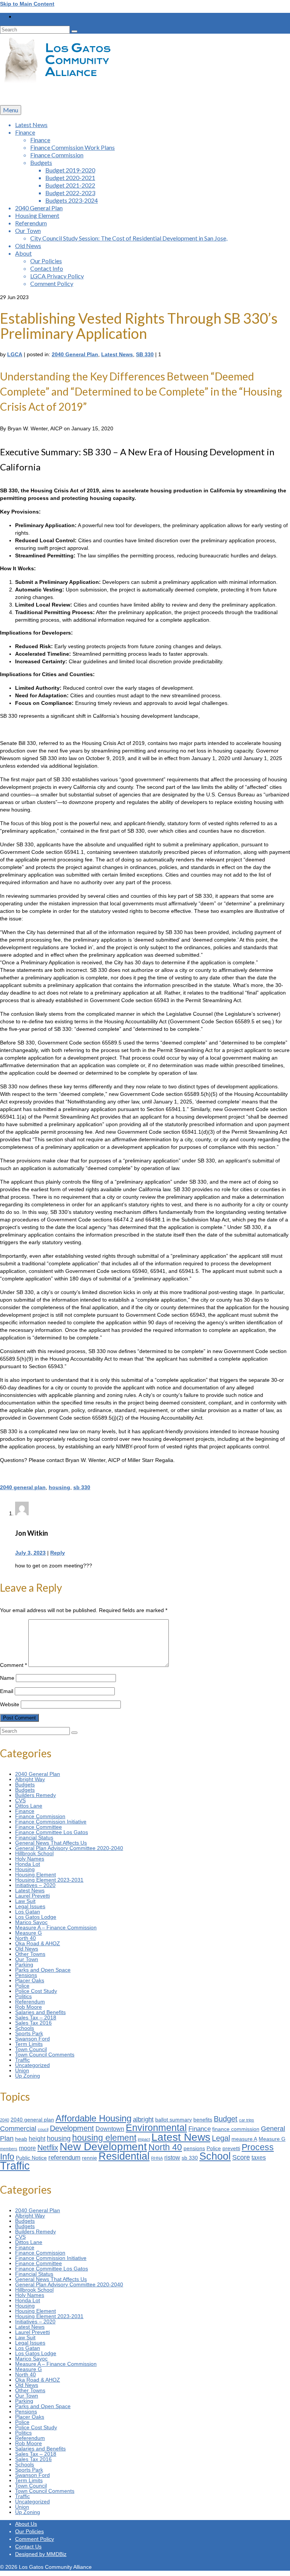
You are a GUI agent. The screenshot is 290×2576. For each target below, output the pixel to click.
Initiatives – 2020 (35, 1885)
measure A (244, 2139)
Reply (58, 1553)
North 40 (25, 1938)
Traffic (22, 2060)
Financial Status (34, 1837)
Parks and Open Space (43, 1970)
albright (143, 2119)
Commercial (18, 2128)
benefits (203, 2120)
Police (22, 1986)
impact (144, 2139)
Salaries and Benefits (40, 2012)
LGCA (15, 354)
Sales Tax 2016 (33, 2023)
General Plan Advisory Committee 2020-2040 (69, 1848)
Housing (25, 1869)
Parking (24, 1965)
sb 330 (82, 1487)
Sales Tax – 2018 (36, 2017)
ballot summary (174, 2120)
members (9, 2149)
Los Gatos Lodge (36, 1917)
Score (241, 2157)
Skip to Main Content (27, 4)
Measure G (29, 1933)
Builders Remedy (35, 1795)
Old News (27, 1949)
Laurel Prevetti (32, 1896)
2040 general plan (23, 1487)
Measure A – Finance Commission (56, 1927)
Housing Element (35, 1875)
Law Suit (25, 1901)
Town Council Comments (45, 2055)
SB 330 (145, 354)
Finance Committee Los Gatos (52, 1832)
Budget (226, 2119)
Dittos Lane (29, 1806)
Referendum (30, 2002)
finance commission (236, 2129)
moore (27, 2148)
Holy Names (30, 1859)
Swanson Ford (32, 2039)
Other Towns (30, 1954)
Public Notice (31, 2158)
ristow (172, 2158)
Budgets (25, 1785)
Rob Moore (29, 2007)
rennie (89, 2158)
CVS (20, 1800)
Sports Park (29, 2033)
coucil (43, 2129)
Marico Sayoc (31, 1922)
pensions (194, 2148)
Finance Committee (39, 1827)
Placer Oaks (30, 1980)
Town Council (31, 2049)
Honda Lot (28, 1864)
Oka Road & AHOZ (38, 1943)
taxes (259, 2158)
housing (59, 1487)
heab (21, 2139)
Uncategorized (32, 2065)
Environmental (156, 2128)
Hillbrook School (34, 1853)
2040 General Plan (75, 354)
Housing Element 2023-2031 (49, 1880)
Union (22, 2070)
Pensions (26, 1975)
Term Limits (29, 2044)
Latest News (117, 354)
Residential (124, 2156)
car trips (247, 2120)
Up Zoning (28, 2076)
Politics (23, 1996)
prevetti (231, 2148)
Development (72, 2128)
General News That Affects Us (51, 1843)
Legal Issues (30, 1906)
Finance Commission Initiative (51, 1822)
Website (10, 1704)
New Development (103, 2147)
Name (7, 1678)
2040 (5, 2120)
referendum (64, 2157)
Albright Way (30, 1779)
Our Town (27, 1959)
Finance (25, 1811)
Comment (13, 1665)
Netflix (48, 2148)
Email (7, 1691)
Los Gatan (28, 1912)
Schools (25, 2028)
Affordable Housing (93, 2118)
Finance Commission (40, 1816)
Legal (221, 2138)
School (215, 2156)
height (37, 2139)
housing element (104, 2138)
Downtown (110, 2129)
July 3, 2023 (30, 1553)
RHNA (157, 2158)
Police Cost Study (36, 1991)
